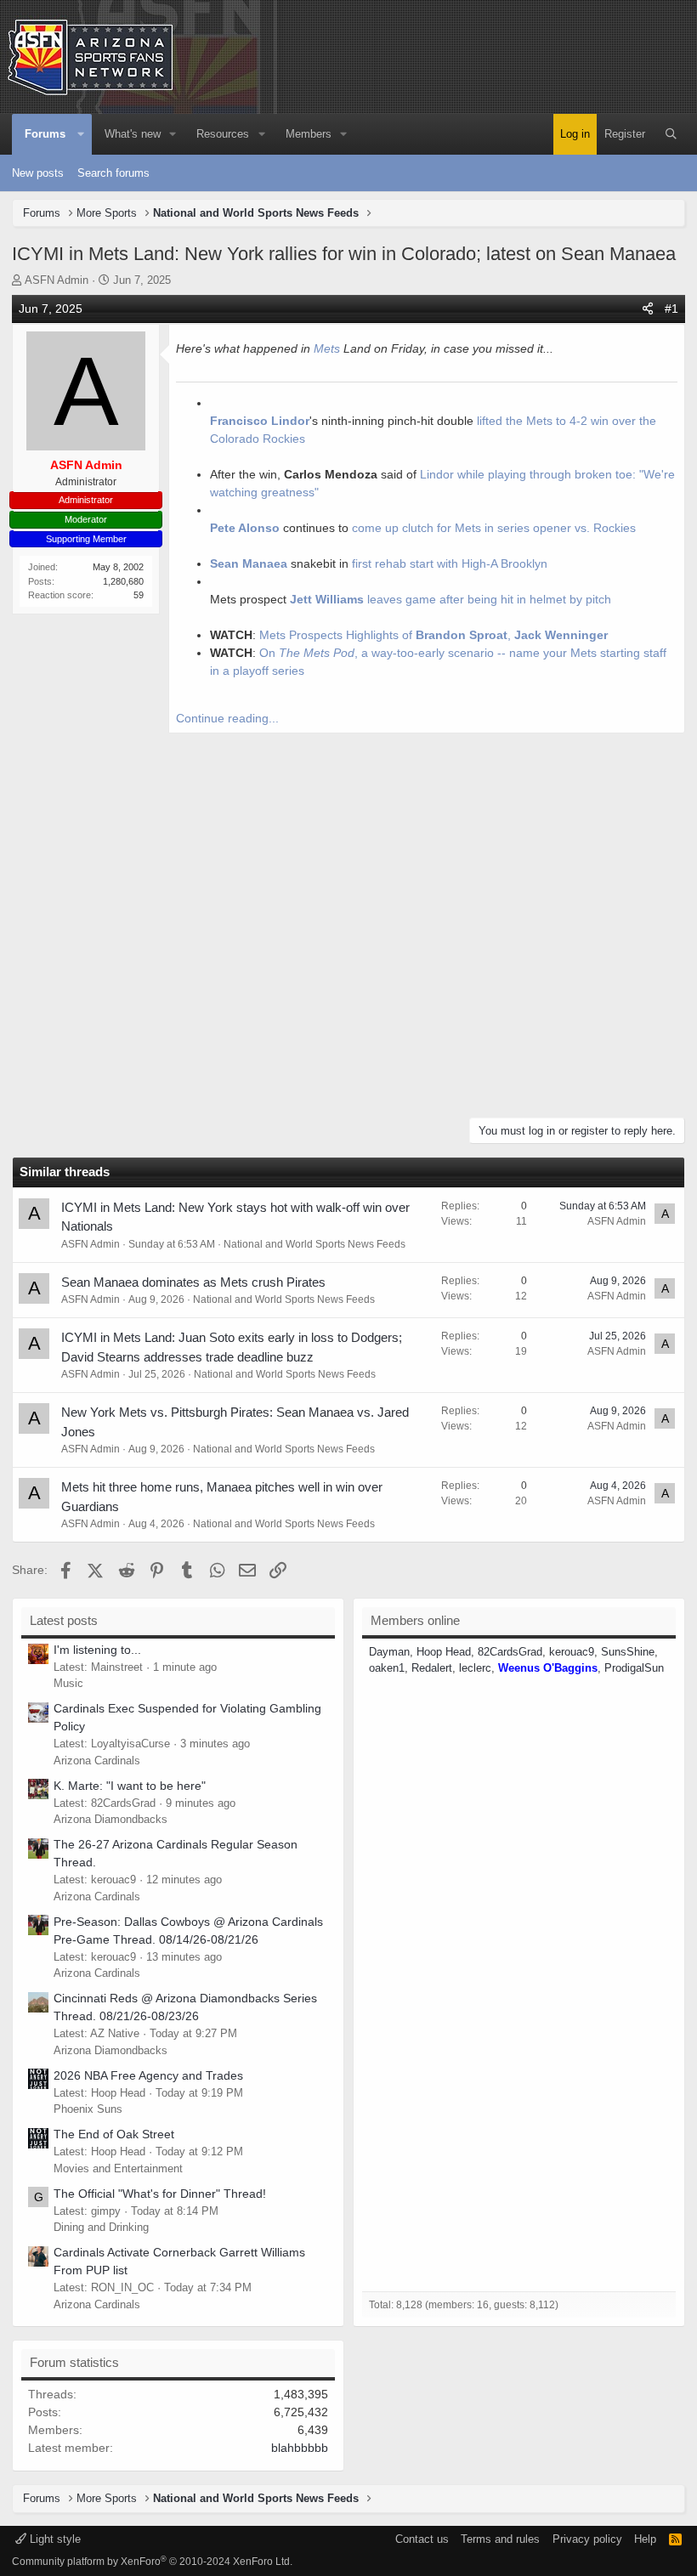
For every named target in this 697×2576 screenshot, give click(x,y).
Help (645, 2539)
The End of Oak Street (114, 2134)
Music (68, 1683)
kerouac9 (572, 1652)
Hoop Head (444, 1652)
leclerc (475, 1668)
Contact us (422, 2539)
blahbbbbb (300, 2448)
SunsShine (628, 1652)
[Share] (648, 309)
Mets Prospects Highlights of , (433, 635)
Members (309, 134)
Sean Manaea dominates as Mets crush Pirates (193, 1282)
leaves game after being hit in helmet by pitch (450, 599)
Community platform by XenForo (152, 2562)
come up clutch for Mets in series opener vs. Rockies (494, 528)
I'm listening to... (97, 1650)
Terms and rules (500, 2539)
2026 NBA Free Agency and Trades (148, 2075)
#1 (671, 309)
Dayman (389, 1652)
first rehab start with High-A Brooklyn (450, 563)
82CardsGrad (510, 1652)
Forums (45, 134)
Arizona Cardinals (97, 1761)
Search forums (113, 173)
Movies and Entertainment (118, 2168)
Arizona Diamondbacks (110, 1819)
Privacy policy (587, 2539)
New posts (38, 173)
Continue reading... (227, 718)
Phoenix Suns (88, 2109)
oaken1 (387, 1668)
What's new (133, 134)
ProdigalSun (634, 1668)
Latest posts (64, 1620)
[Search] (671, 134)
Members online (415, 1620)
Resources (223, 134)
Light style (54, 2539)
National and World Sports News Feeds (314, 1244)
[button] (81, 134)
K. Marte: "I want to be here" (130, 1786)
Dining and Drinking (101, 2227)
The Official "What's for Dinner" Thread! (160, 2194)
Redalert (432, 1668)
